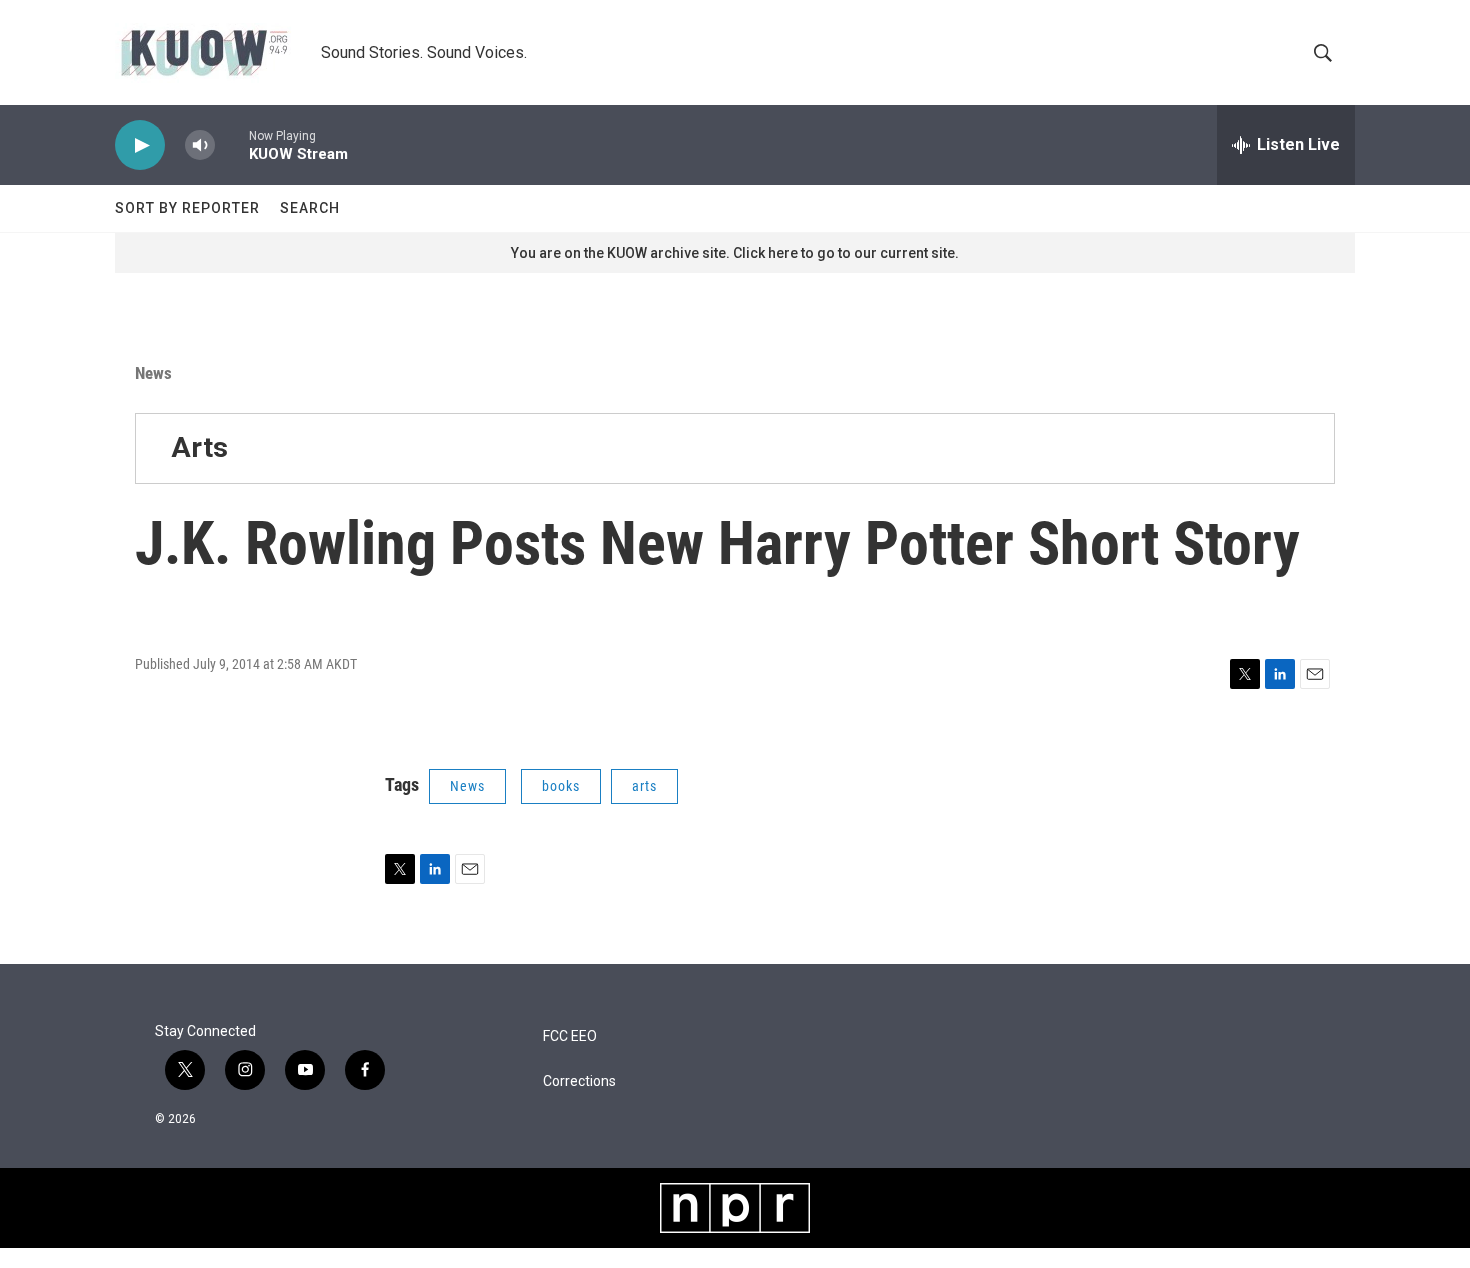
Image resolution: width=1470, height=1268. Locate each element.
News (153, 373)
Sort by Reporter (187, 208)
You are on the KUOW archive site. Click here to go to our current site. (735, 253)
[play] (140, 145)
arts (644, 786)
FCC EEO (570, 1036)
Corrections (579, 1081)
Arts (199, 447)
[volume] (200, 145)
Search (310, 208)
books (561, 786)
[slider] (232, 144)
